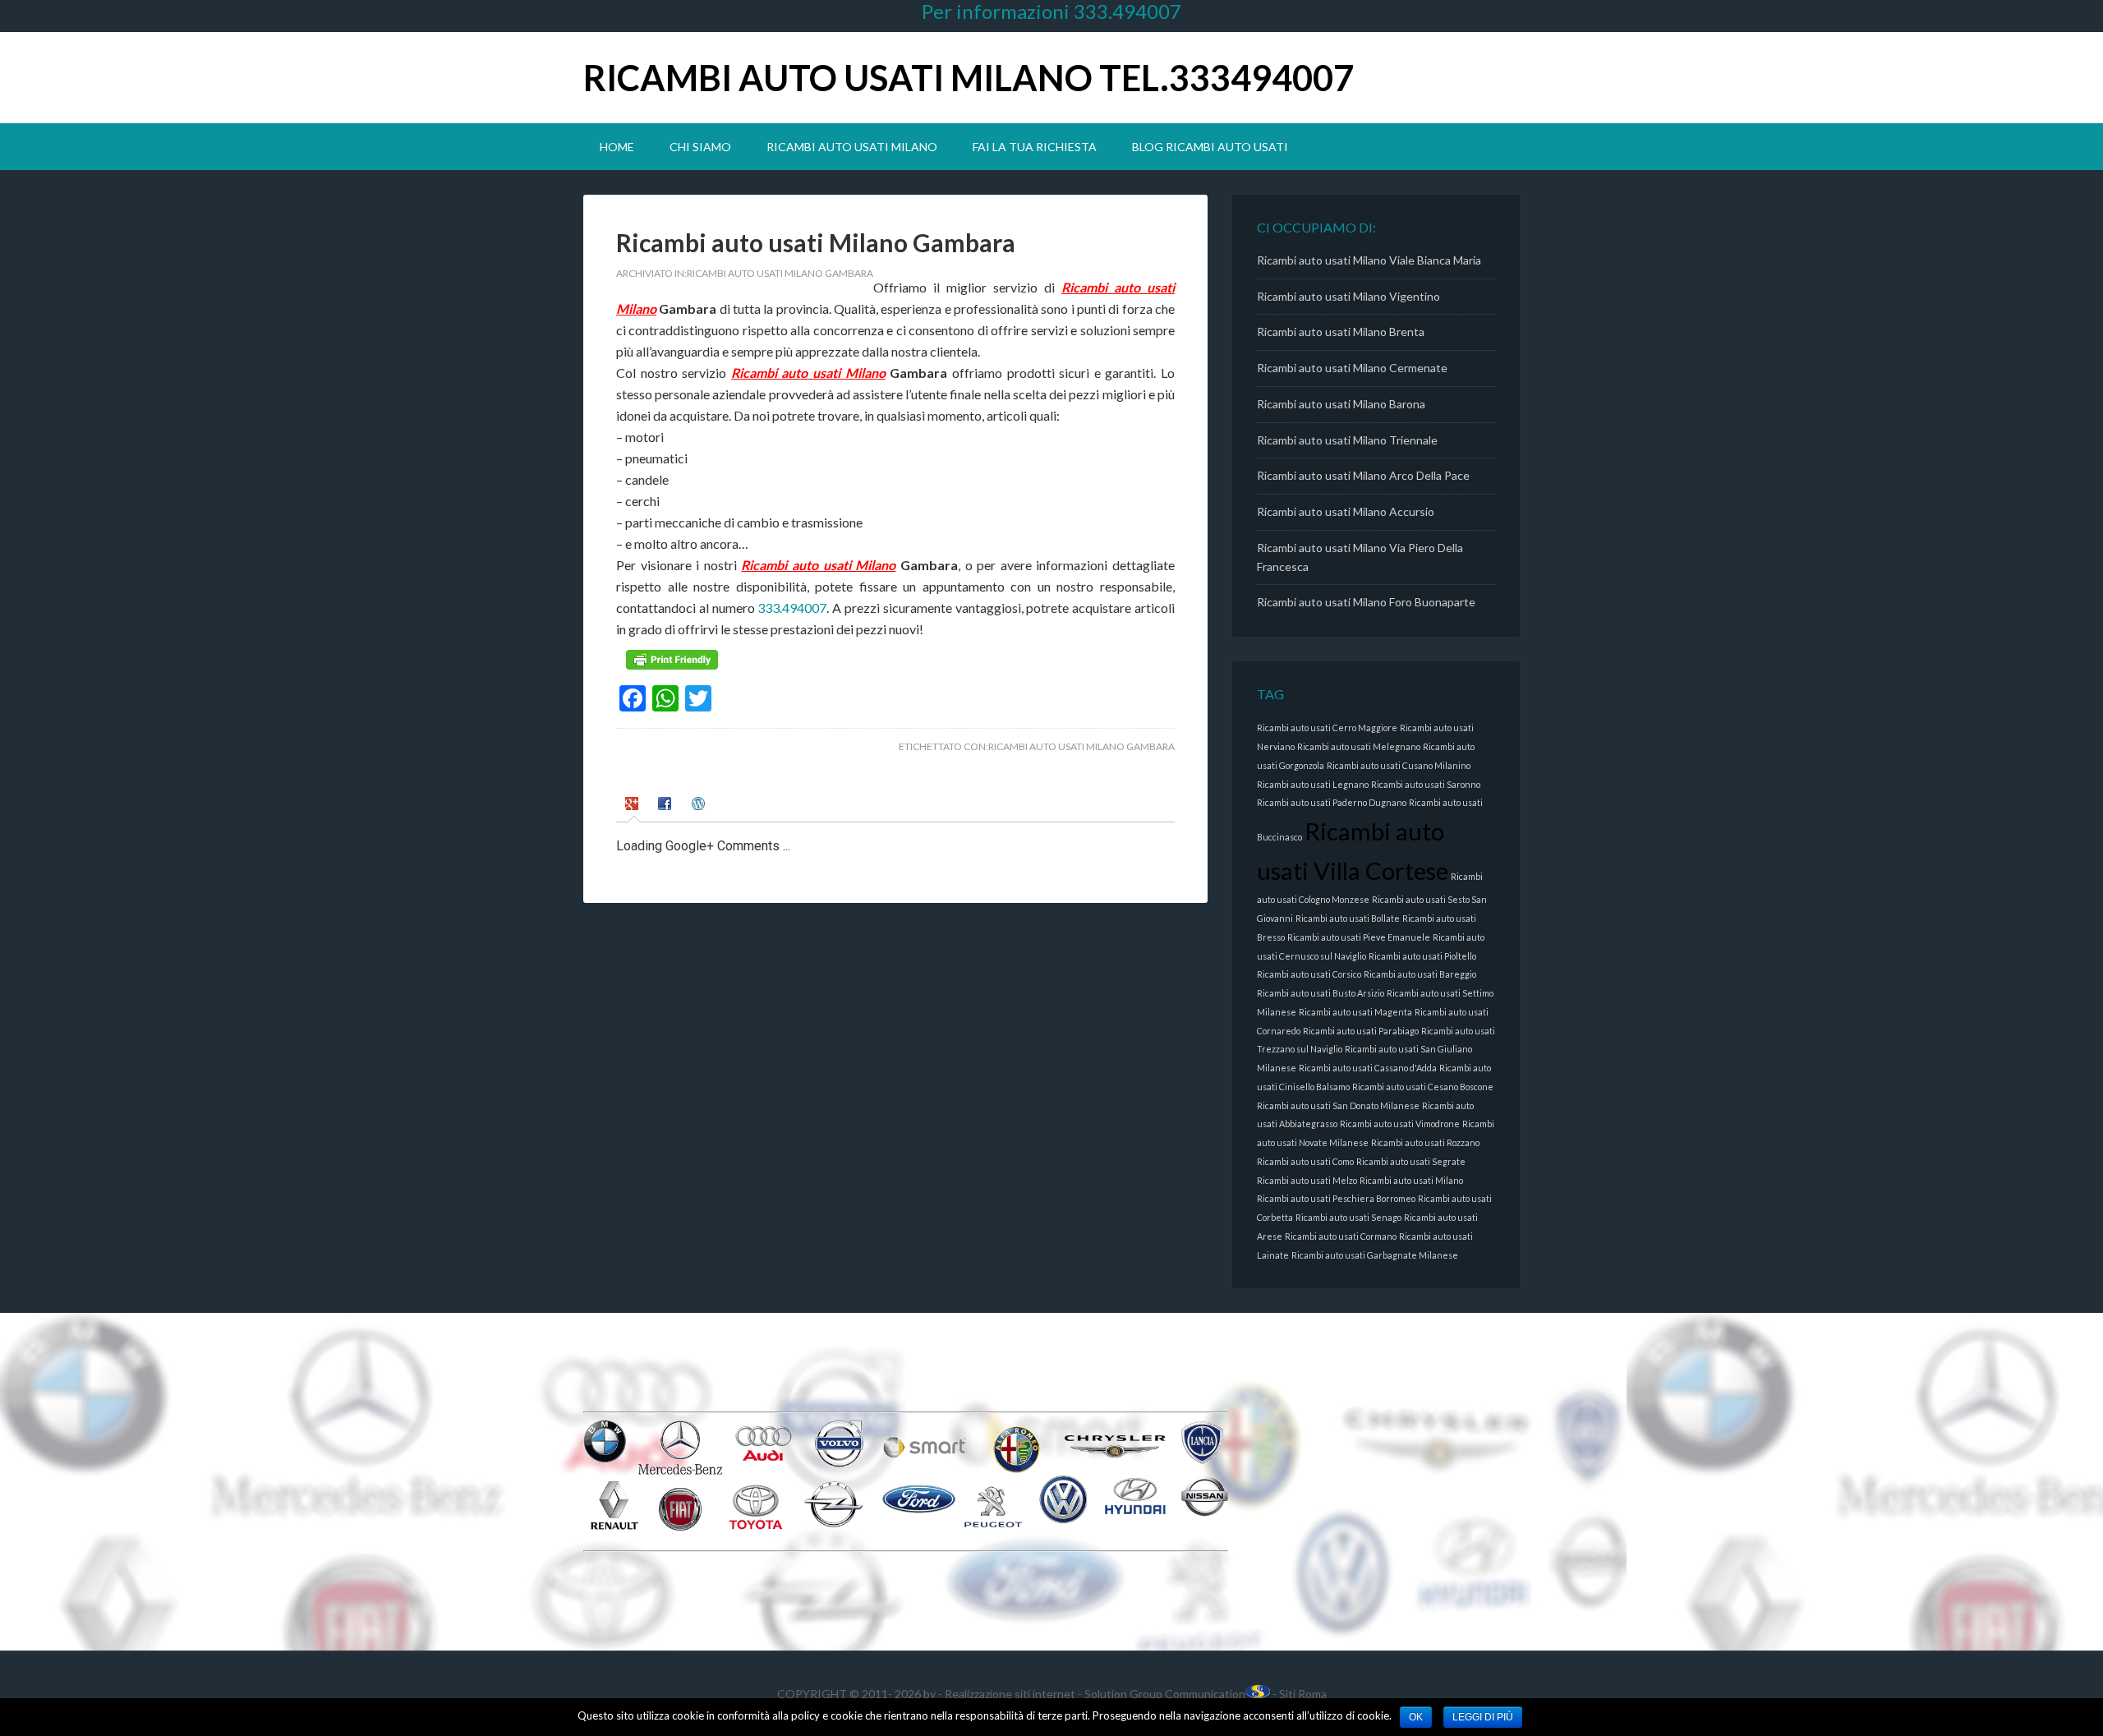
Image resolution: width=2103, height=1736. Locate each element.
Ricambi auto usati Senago (1348, 1217)
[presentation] (634, 806)
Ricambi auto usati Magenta (1355, 1012)
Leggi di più (1483, 1717)
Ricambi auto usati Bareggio (1420, 974)
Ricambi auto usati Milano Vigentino (1348, 296)
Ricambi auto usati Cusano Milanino (1399, 765)
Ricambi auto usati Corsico (1309, 974)
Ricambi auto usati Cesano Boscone (1423, 1087)
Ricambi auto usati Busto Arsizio (1321, 993)
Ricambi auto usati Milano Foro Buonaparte (1366, 602)
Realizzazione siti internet (1010, 1694)
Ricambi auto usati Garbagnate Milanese (1375, 1255)
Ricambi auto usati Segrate (1411, 1161)
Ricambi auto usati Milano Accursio (1346, 511)
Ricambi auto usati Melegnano (1359, 746)
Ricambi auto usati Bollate (1348, 918)
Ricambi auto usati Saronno (1426, 784)
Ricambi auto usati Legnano (1313, 784)
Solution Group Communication (1165, 1694)
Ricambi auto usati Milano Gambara (780, 273)
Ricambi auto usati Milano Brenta (1341, 332)
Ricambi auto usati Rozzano (1425, 1142)
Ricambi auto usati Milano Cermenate (1352, 368)
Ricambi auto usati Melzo (1307, 1180)
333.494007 (792, 608)
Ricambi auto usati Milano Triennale (1347, 440)
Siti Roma (1303, 1694)
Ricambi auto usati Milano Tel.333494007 (969, 78)
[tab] (634, 806)
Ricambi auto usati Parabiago (1361, 1031)
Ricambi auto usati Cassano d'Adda (1368, 1068)
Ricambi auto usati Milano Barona (1341, 404)
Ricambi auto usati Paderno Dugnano (1332, 802)
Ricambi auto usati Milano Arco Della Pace (1363, 475)
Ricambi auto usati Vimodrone (1400, 1124)
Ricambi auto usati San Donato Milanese (1338, 1105)
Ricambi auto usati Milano (808, 373)
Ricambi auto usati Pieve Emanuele (1359, 937)
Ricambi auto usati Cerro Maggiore (1327, 728)
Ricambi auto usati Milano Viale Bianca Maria (1369, 260)
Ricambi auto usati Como (1305, 1161)
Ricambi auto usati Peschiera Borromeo (1336, 1198)
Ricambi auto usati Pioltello (1422, 956)
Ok (1416, 1717)
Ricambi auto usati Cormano (1341, 1236)
